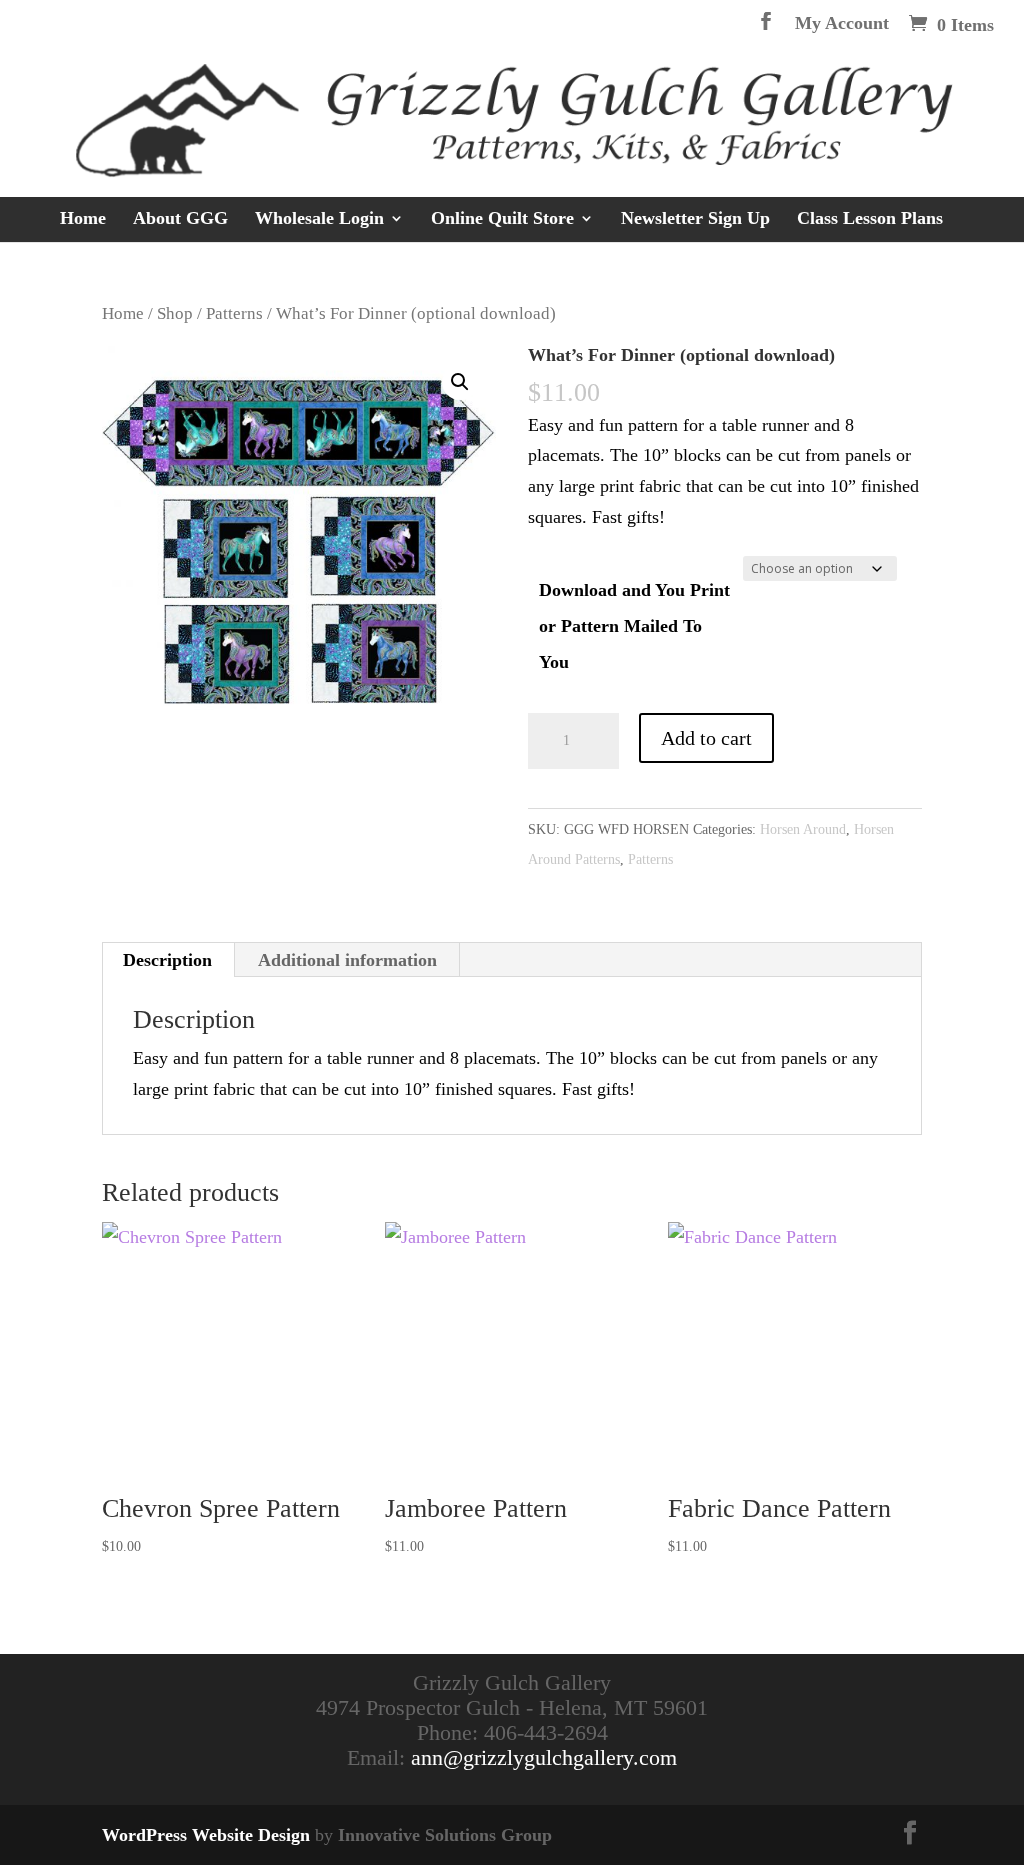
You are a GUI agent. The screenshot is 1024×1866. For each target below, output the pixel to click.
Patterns (234, 313)
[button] (460, 382)
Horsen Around (803, 829)
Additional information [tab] (347, 960)
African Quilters (455, 263)
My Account (842, 23)
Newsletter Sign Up (695, 219)
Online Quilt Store (502, 219)
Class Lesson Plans (870, 219)
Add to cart (706, 738)
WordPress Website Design (206, 1835)
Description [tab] (167, 960)
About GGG (180, 219)
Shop (175, 313)
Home (83, 219)
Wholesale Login (319, 219)
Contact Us (589, 263)
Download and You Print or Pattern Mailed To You (634, 626)
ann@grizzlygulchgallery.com (544, 1757)
